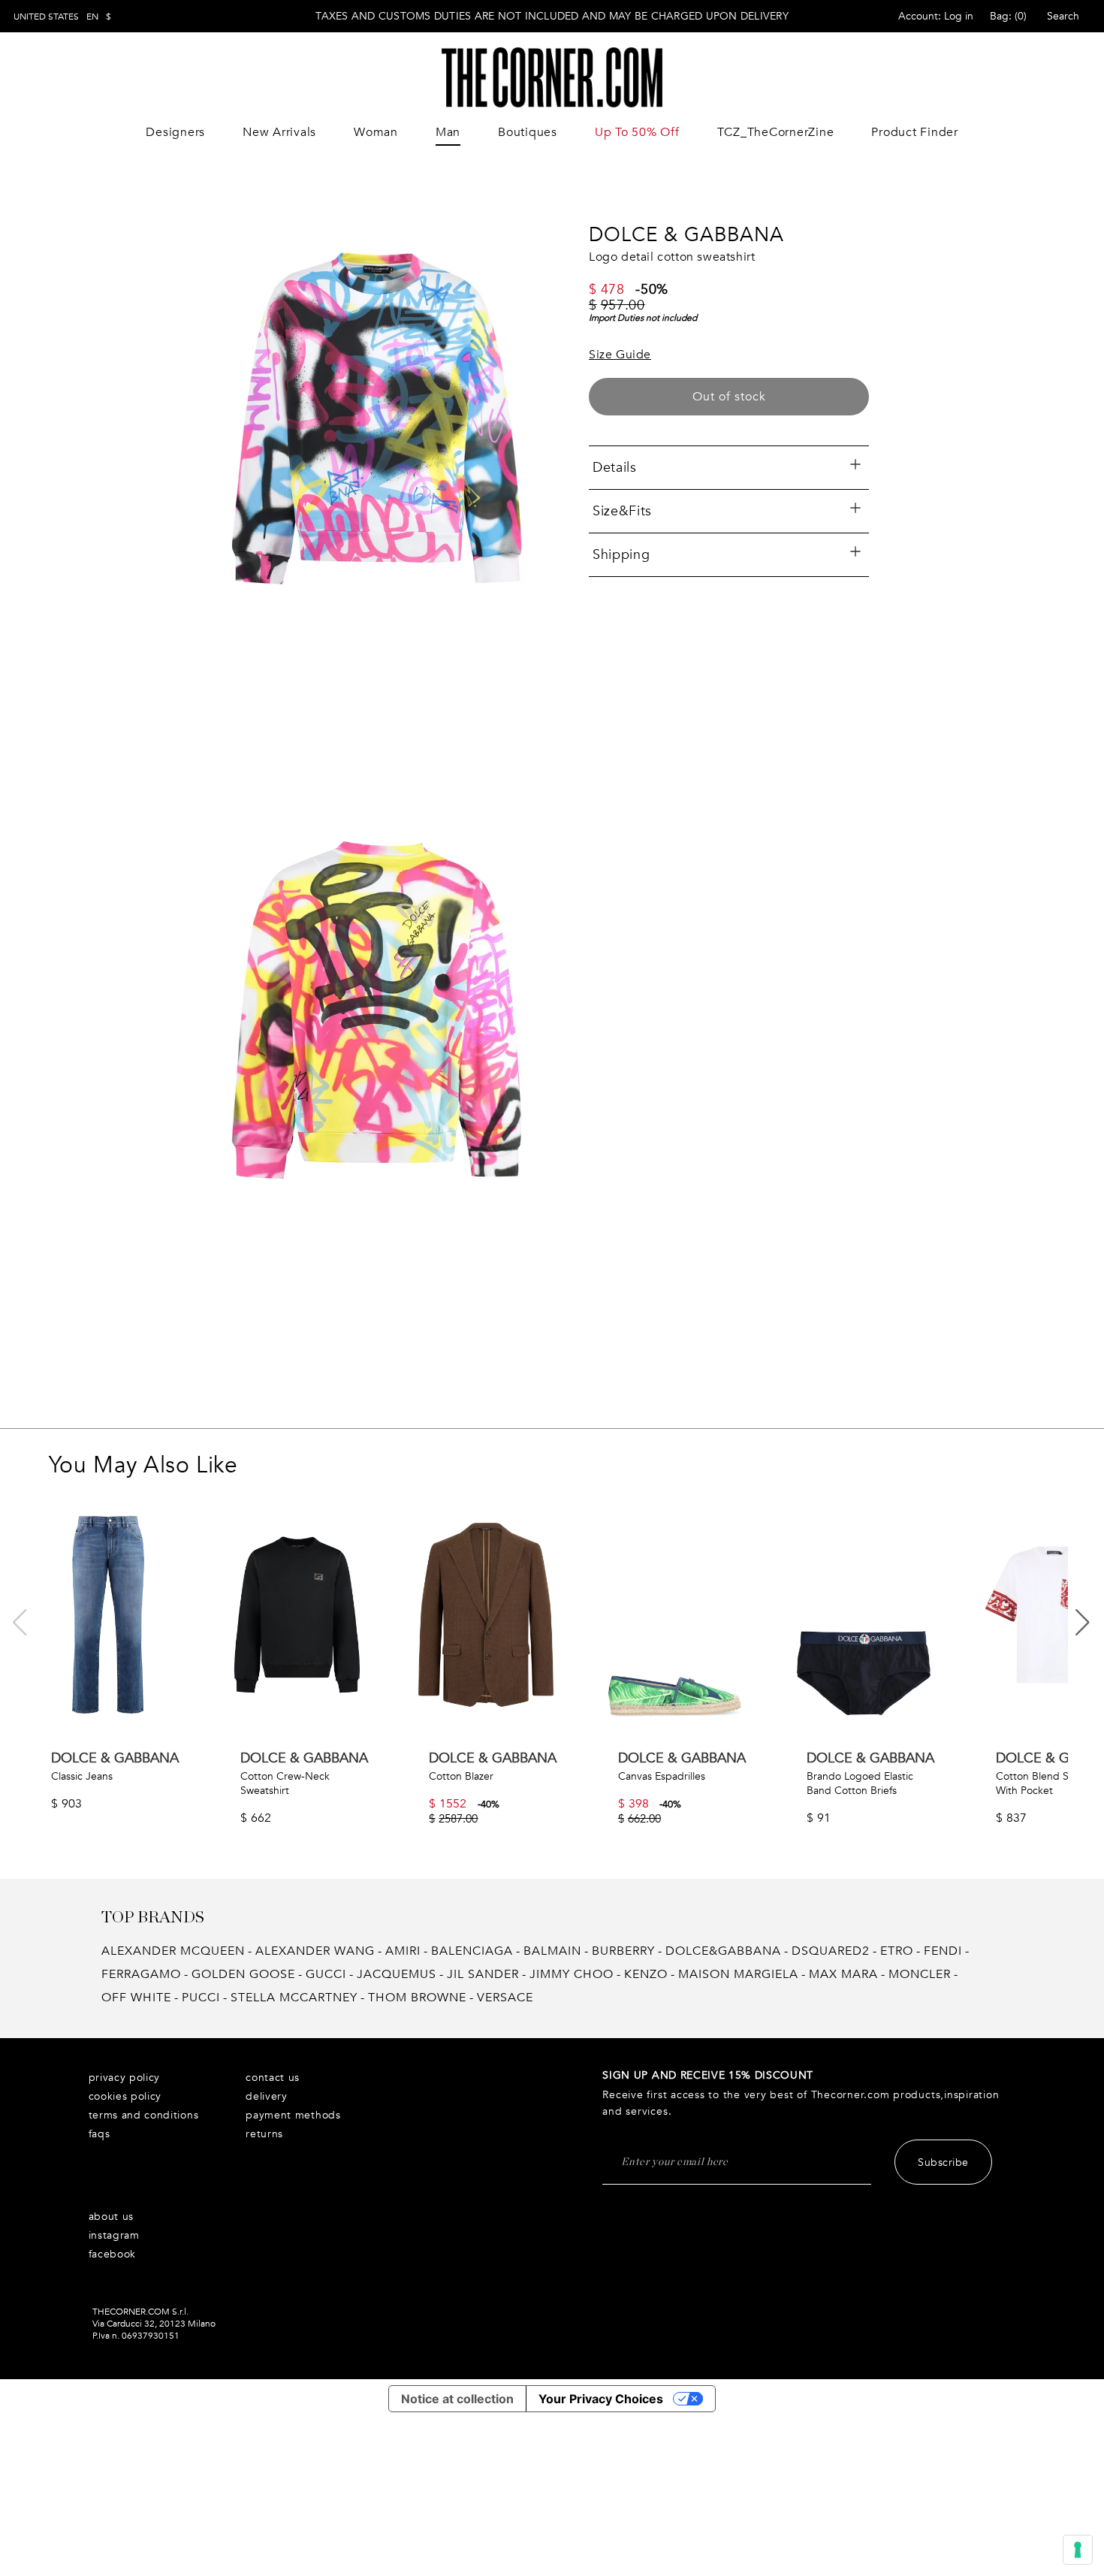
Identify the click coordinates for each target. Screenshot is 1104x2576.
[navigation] (62, 17)
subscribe (943, 2162)
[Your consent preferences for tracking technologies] (1078, 2550)
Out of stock (729, 397)
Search (1063, 16)
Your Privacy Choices (601, 2399)
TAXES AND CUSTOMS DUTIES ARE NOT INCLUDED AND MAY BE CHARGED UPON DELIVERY (552, 16)
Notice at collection (457, 2399)
